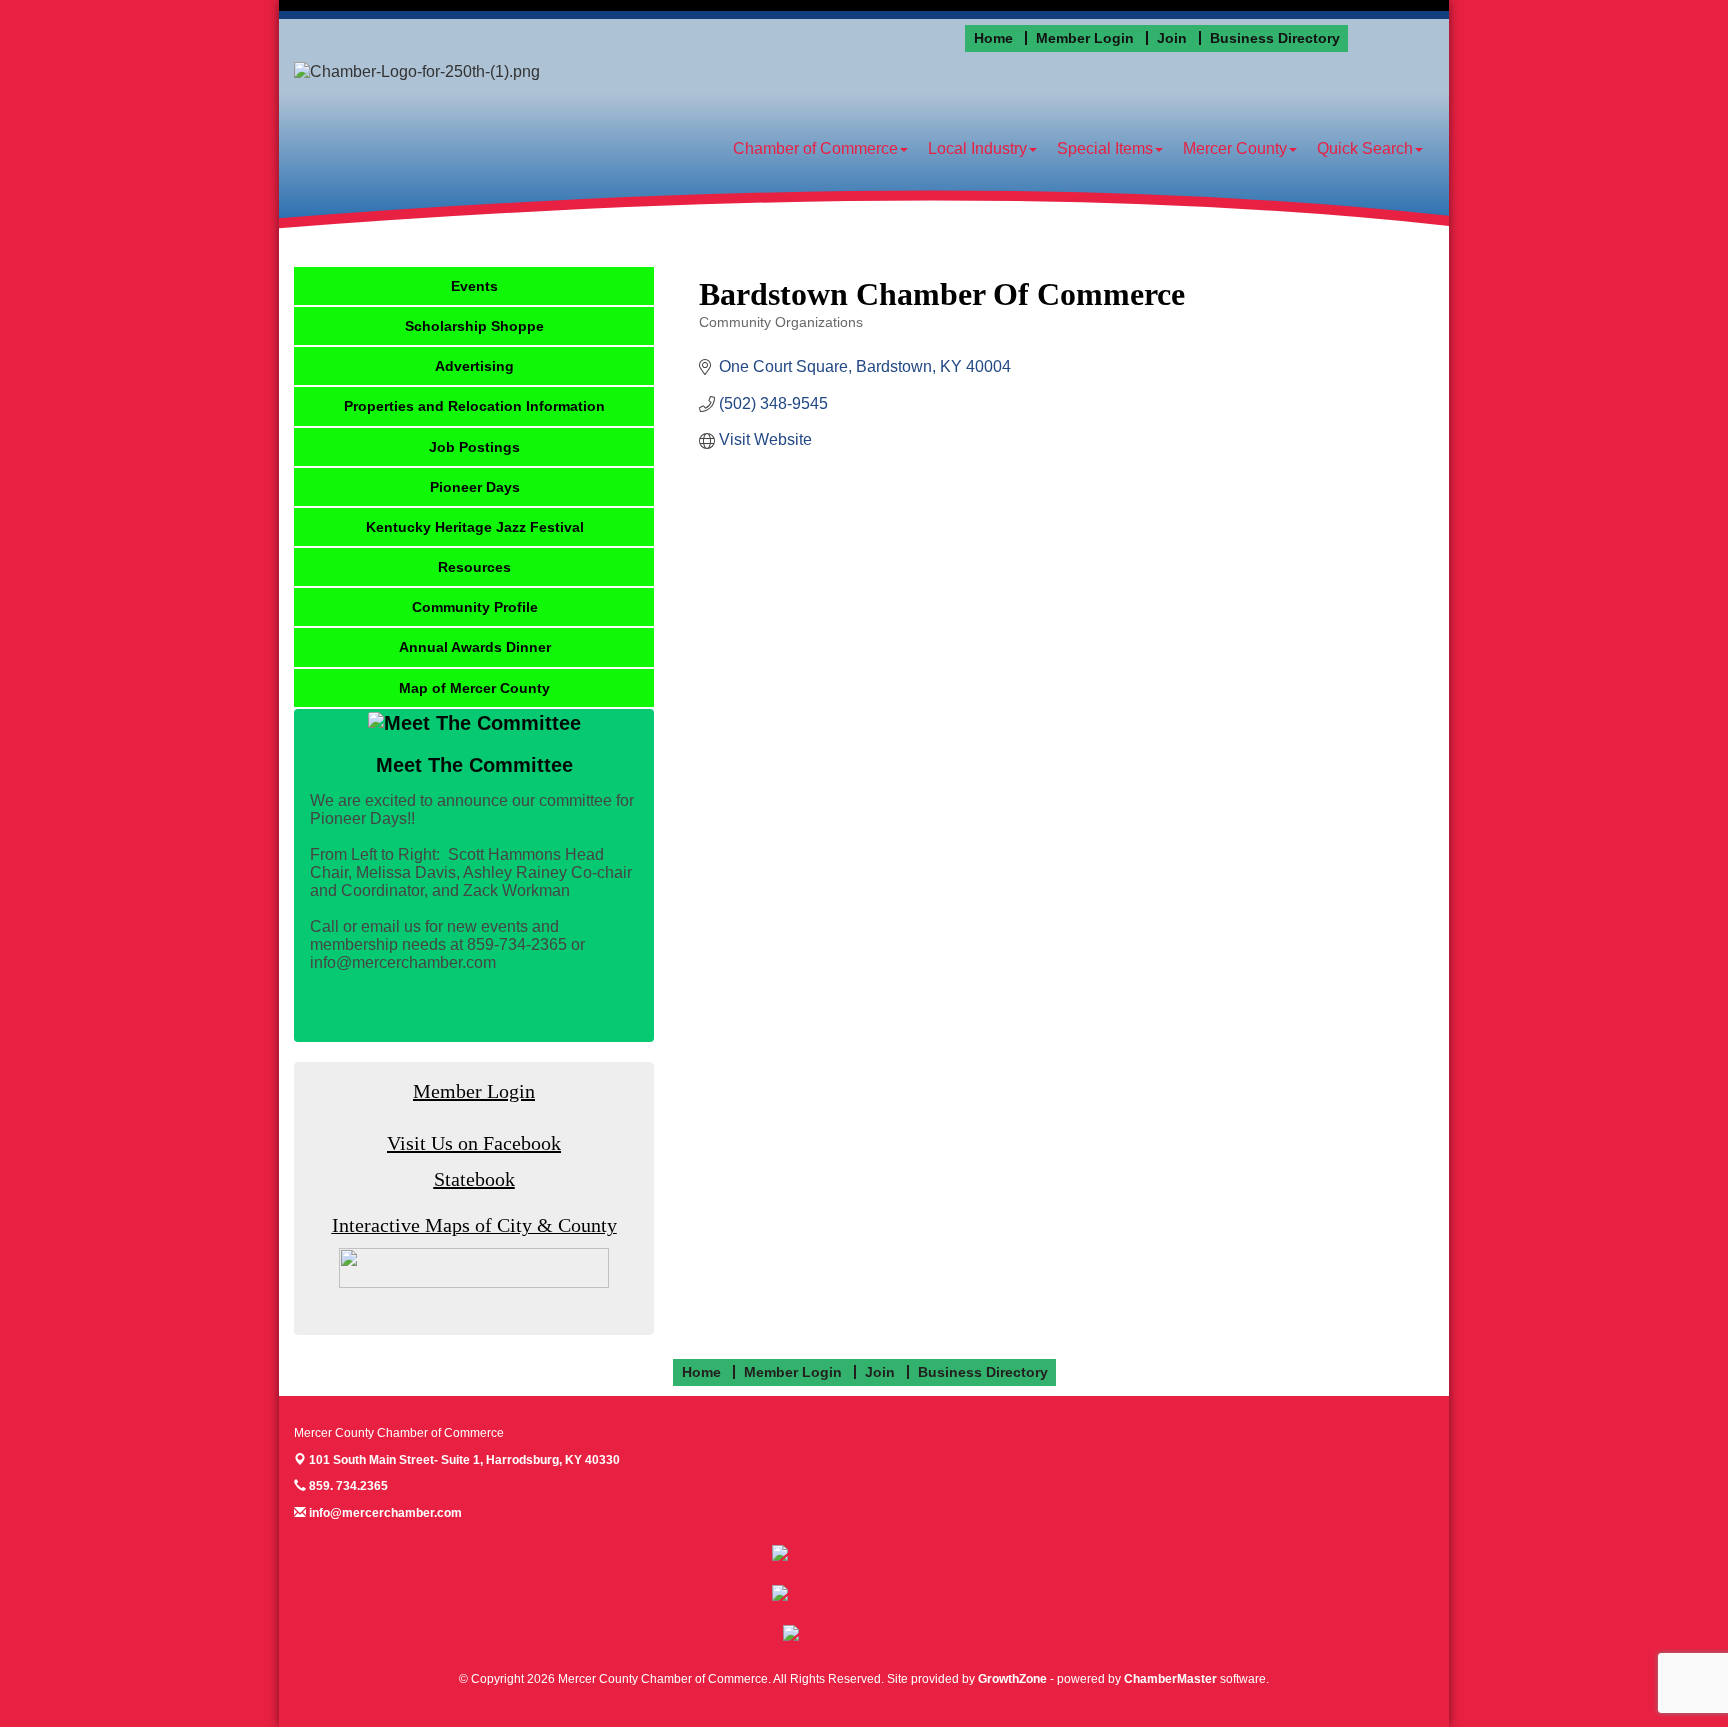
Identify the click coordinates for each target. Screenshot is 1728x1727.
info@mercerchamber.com (384, 1513)
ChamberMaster (1170, 1679)
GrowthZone (1012, 1679)
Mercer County (1235, 148)
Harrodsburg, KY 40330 (464, 1460)
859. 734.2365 (347, 1486)
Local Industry (977, 148)
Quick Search (1365, 148)
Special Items (1105, 148)
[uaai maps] (474, 1267)
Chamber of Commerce (815, 148)
